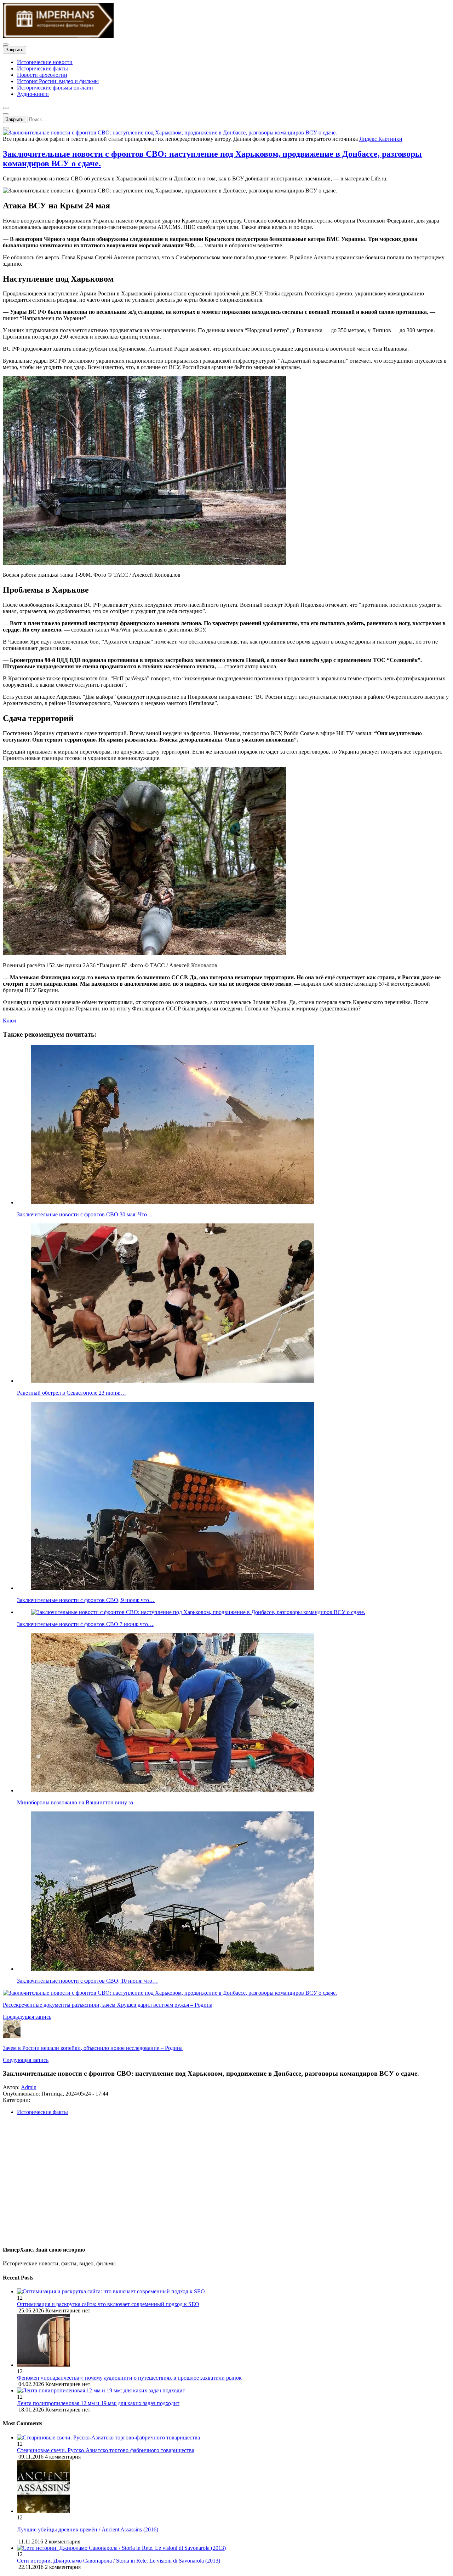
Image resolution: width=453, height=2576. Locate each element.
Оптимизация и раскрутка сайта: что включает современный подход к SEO (108, 2304)
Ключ (10, 1021)
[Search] (6, 128)
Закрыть (15, 50)
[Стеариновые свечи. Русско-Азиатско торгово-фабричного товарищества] (108, 2437)
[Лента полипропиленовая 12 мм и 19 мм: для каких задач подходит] (234, 2391)
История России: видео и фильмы (58, 81)
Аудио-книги (33, 94)
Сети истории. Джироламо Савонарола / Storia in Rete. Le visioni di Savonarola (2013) (119, 2561)
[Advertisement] (215, 2183)
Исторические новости (45, 62)
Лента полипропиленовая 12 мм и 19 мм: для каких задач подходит (98, 2403)
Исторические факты (42, 68)
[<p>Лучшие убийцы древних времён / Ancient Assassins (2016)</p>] (44, 2511)
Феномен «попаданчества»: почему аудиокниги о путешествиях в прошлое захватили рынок (129, 2378)
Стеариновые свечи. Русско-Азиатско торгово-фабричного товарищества (106, 2450)
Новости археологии (42, 75)
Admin (29, 2087)
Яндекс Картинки (381, 139)
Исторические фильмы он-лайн (55, 88)
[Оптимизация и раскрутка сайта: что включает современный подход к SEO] (234, 2292)
